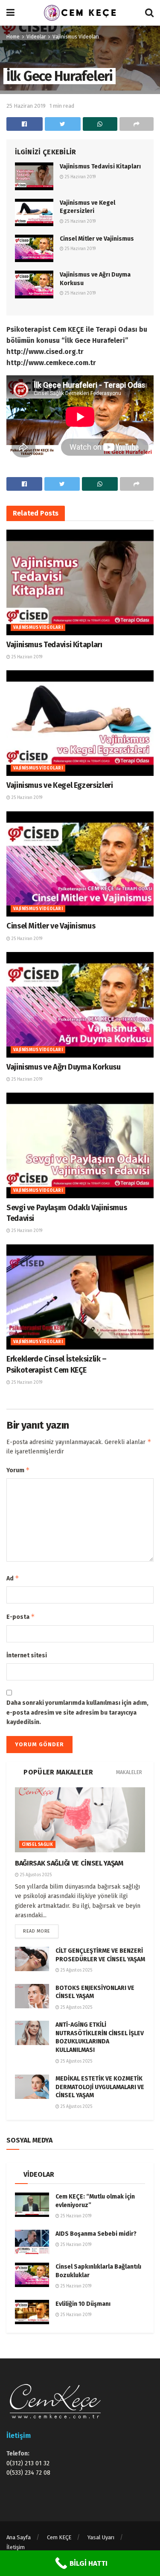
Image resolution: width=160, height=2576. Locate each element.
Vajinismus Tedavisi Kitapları (100, 167)
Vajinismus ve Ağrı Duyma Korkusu (63, 1067)
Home (13, 37)
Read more (37, 1931)
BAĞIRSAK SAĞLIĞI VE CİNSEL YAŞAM (69, 1863)
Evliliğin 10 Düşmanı (83, 2304)
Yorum (18, 1470)
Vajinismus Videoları (76, 37)
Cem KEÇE (59, 2537)
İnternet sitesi (27, 1655)
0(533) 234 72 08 (28, 2473)
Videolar (36, 37)
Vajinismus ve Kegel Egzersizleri (60, 785)
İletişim (16, 2547)
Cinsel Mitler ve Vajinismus (97, 239)
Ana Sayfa (19, 2537)
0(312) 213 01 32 (28, 2463)
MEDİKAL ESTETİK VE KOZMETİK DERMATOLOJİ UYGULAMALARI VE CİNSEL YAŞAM (100, 2087)
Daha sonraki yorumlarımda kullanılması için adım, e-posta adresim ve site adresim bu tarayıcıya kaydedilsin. (77, 1712)
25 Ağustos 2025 (35, 1875)
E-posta (21, 1617)
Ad (13, 1578)
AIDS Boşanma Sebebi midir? (96, 2234)
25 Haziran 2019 (26, 106)
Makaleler (129, 1772)
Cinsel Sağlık (37, 1845)
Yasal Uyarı (101, 2537)
